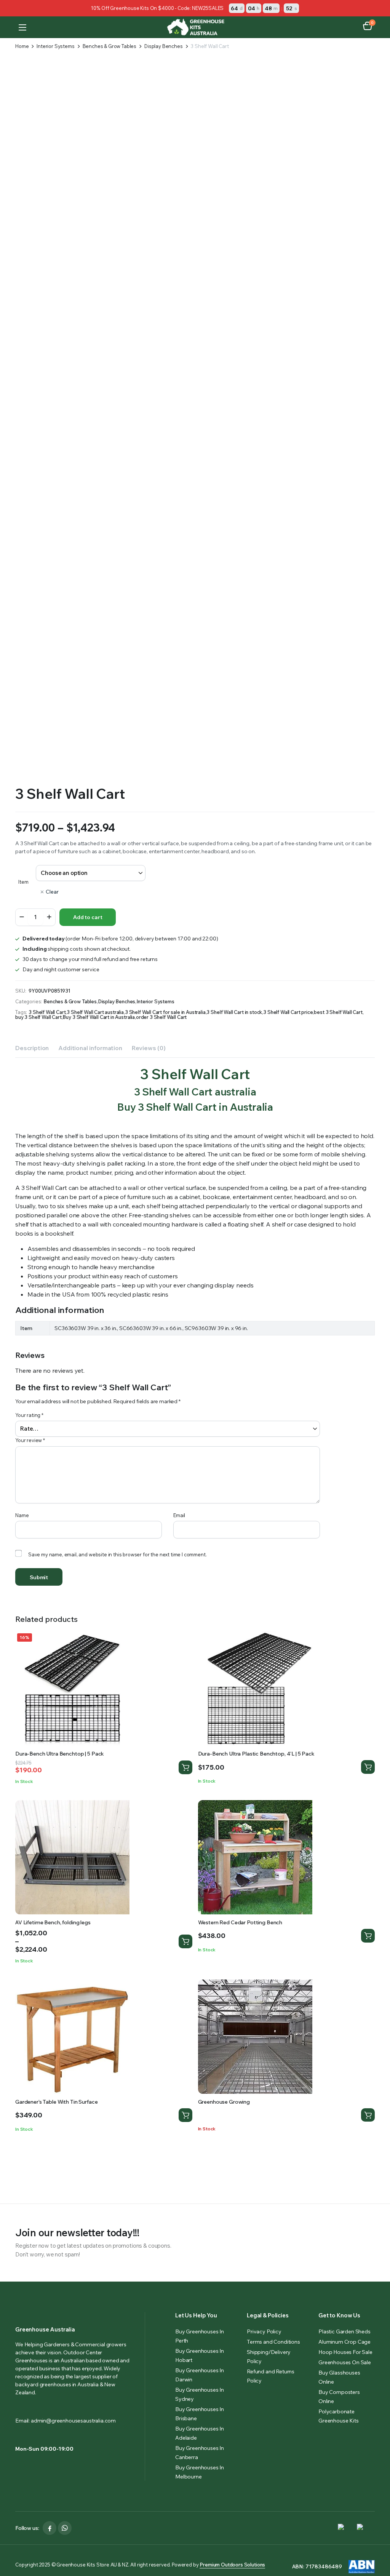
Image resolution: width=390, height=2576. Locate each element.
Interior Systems (55, 46)
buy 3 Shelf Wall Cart (38, 1017)
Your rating (29, 1415)
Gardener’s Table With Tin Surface (56, 2102)
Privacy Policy (264, 2331)
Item (23, 882)
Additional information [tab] (90, 1048)
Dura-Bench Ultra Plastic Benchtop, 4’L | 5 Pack (256, 1754)
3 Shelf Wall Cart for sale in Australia (165, 1012)
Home (22, 46)
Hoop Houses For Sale (345, 2352)
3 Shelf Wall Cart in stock (234, 1012)
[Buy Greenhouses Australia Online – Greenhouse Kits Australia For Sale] (195, 27)
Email (179, 1515)
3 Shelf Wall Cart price (288, 1012)
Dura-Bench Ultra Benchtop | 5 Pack (60, 1754)
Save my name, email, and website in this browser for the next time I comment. (117, 1554)
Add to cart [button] (185, 1767)
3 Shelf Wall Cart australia (95, 1012)
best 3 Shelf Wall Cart (338, 1012)
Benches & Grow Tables (110, 46)
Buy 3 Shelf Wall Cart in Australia (99, 1017)
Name (22, 1515)
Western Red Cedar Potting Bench (240, 1922)
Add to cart (88, 917)
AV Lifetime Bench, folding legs (53, 1922)
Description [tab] (32, 1048)
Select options (185, 1941)
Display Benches (164, 46)
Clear (52, 892)
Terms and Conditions (273, 2342)
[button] (368, 27)
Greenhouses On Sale (345, 2362)
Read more (368, 2115)
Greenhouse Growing (224, 2102)
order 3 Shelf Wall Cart (161, 1017)
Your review (30, 1440)
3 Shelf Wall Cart (47, 1012)
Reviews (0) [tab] (149, 1048)
